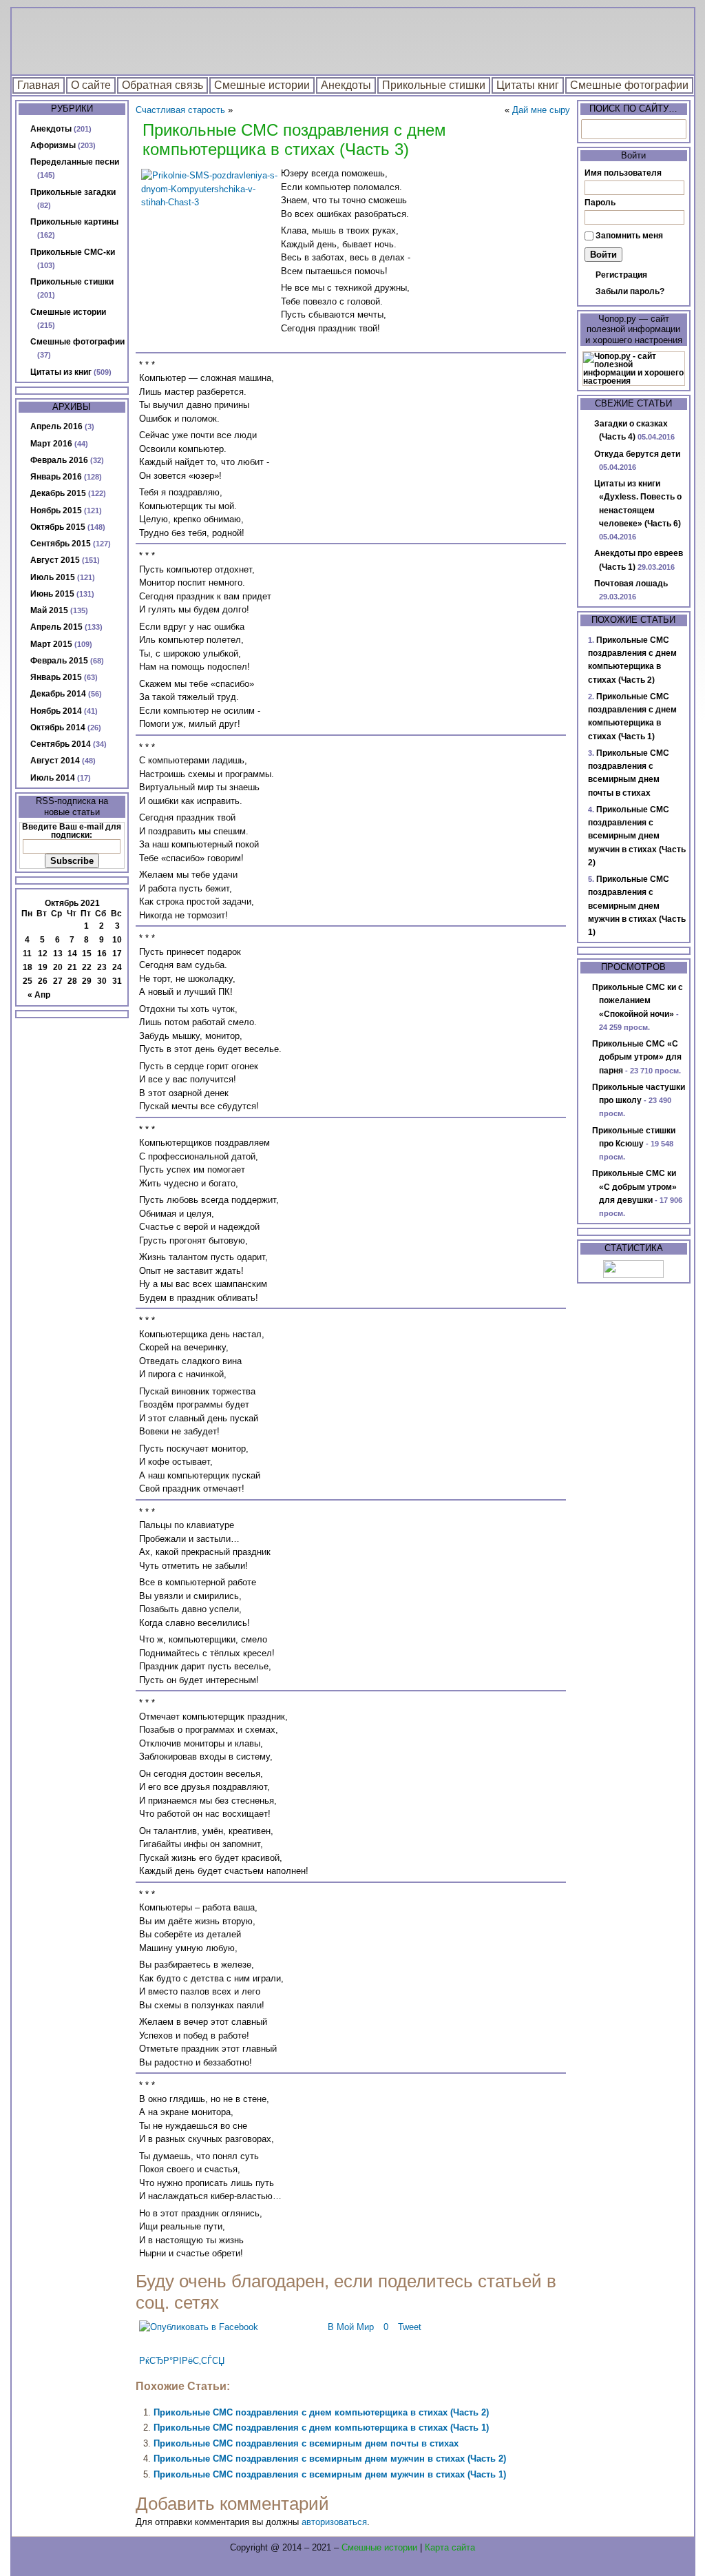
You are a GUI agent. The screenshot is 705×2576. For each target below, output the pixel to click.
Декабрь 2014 (58, 694)
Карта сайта (450, 2547)
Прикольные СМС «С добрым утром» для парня (637, 1057)
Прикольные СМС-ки (73, 252)
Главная (39, 85)
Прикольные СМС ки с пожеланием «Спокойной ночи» (638, 1001)
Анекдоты (346, 85)
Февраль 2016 (59, 460)
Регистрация (621, 275)
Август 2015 (55, 560)
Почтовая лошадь (631, 584)
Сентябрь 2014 (61, 744)
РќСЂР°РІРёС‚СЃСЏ (182, 2361)
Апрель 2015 (56, 627)
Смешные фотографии (629, 85)
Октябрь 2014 (58, 728)
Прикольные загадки (73, 192)
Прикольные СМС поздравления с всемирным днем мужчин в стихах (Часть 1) (330, 2474)
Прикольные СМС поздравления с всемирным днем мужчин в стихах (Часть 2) (330, 2459)
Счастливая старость (180, 110)
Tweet (410, 2327)
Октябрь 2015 (58, 527)
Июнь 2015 (52, 594)
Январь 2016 (56, 477)
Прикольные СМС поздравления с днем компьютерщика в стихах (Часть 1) (321, 2428)
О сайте (91, 85)
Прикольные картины (74, 222)
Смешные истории (262, 85)
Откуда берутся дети (637, 454)
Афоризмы (53, 145)
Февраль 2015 (59, 661)
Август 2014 (55, 761)
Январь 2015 (56, 677)
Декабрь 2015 (58, 493)
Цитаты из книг (61, 372)
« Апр (39, 995)
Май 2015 (49, 610)
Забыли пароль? (630, 291)
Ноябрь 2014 (56, 711)
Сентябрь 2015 (61, 544)
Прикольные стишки (434, 85)
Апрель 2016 (56, 426)
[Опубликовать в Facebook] (199, 2327)
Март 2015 (51, 644)
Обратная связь (162, 85)
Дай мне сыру (541, 110)
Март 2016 (51, 444)
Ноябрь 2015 (56, 511)
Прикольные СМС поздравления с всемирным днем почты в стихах (306, 2443)
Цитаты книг (528, 85)
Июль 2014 (53, 778)
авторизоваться (334, 2522)
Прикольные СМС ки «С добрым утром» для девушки (634, 1187)
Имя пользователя (623, 173)
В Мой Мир (351, 2327)
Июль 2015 (53, 577)
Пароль (600, 203)
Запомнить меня (629, 236)
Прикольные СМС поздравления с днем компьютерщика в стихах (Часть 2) (321, 2412)
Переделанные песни (75, 162)
